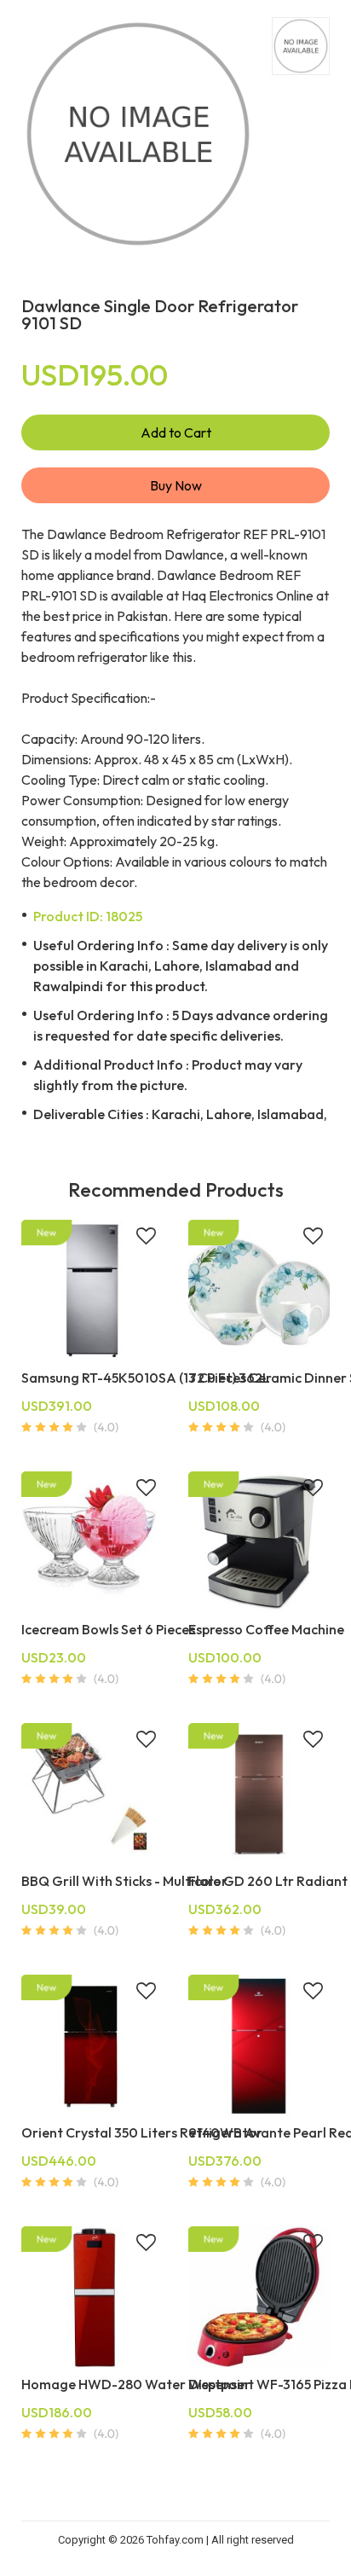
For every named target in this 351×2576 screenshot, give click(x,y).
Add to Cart (176, 432)
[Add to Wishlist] (146, 1238)
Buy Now (176, 485)
